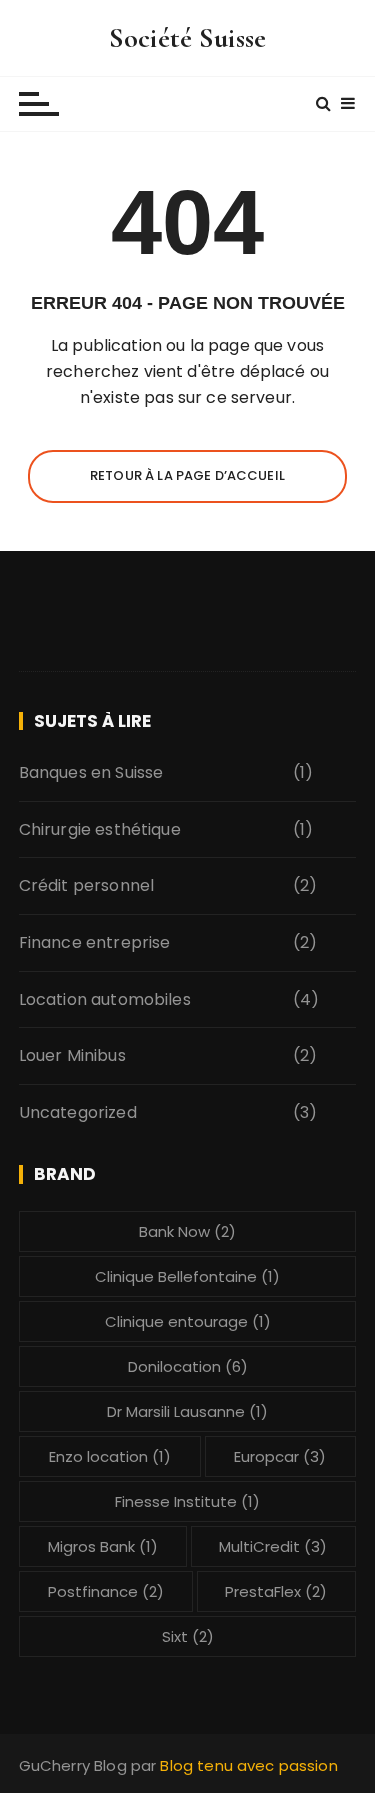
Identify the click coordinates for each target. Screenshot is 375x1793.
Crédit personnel (86, 885)
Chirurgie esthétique (100, 829)
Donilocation (188, 1366)
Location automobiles (105, 999)
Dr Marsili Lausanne (187, 1411)
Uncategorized (78, 1112)
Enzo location (110, 1456)
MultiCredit (273, 1546)
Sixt (188, 1636)
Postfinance (106, 1591)
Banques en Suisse (91, 772)
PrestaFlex (276, 1591)
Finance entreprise (95, 942)
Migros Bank (103, 1546)
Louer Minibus (72, 1055)
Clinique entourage (188, 1321)
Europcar (280, 1456)
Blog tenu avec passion (248, 1765)
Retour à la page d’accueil (187, 475)
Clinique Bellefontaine (187, 1276)
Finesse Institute (187, 1501)
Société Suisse (187, 38)
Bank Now (187, 1231)
